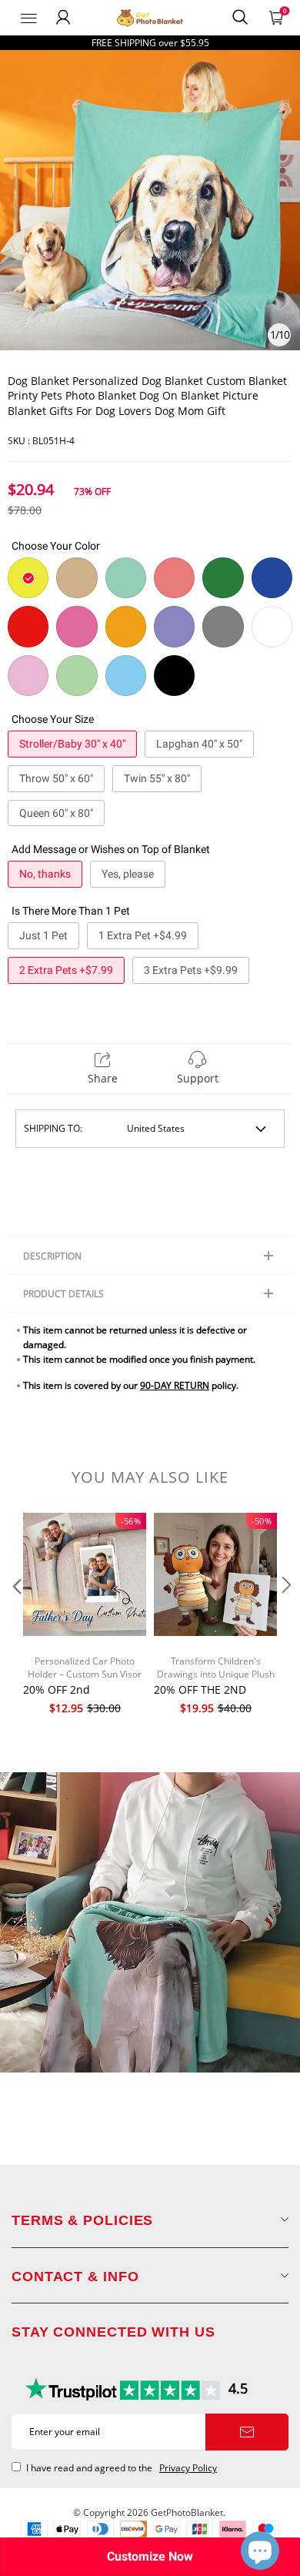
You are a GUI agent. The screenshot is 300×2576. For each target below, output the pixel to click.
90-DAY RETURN (175, 1385)
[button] (15, 1616)
